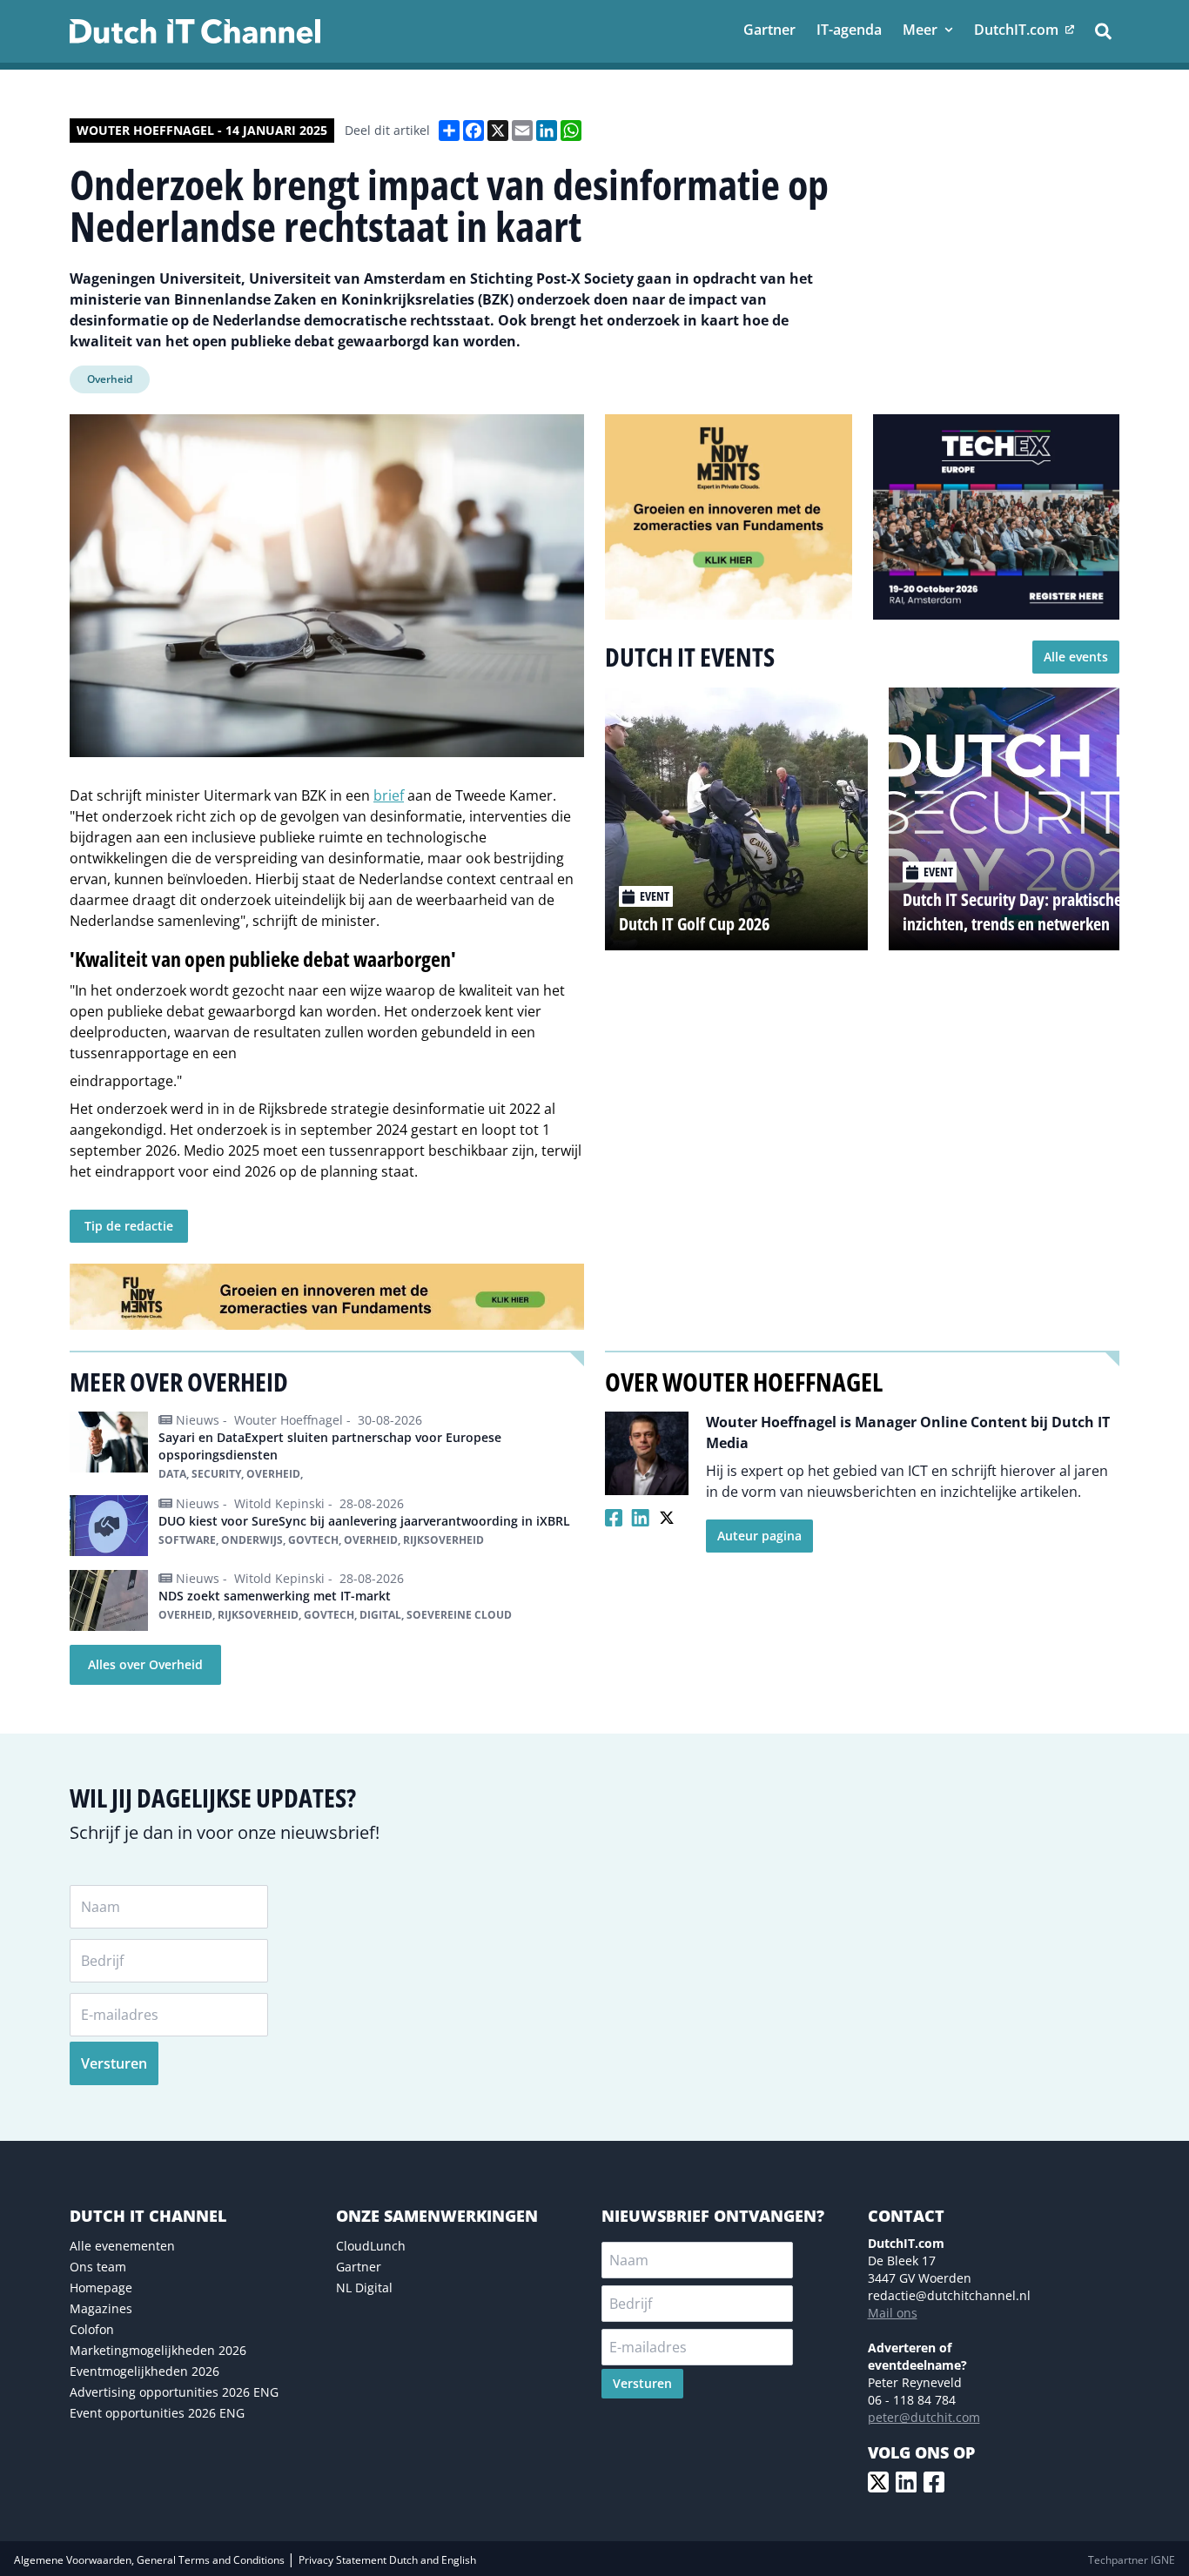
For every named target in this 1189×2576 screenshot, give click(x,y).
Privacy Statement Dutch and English (387, 2560)
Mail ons (893, 2313)
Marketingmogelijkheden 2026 (158, 2350)
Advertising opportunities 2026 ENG (174, 2392)
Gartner (359, 2267)
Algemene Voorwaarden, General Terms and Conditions (151, 2560)
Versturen (114, 2063)
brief (389, 795)
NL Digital (364, 2288)
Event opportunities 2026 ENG (157, 2413)
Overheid (110, 379)
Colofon (92, 2329)
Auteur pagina (759, 1536)
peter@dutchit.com (924, 2417)
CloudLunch (371, 2246)
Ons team (98, 2267)
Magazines (101, 2308)
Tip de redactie (129, 1226)
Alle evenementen (122, 2246)
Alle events (1076, 657)
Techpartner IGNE (1132, 2560)
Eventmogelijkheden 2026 (144, 2371)
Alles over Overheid (145, 1664)
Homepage (101, 2288)
